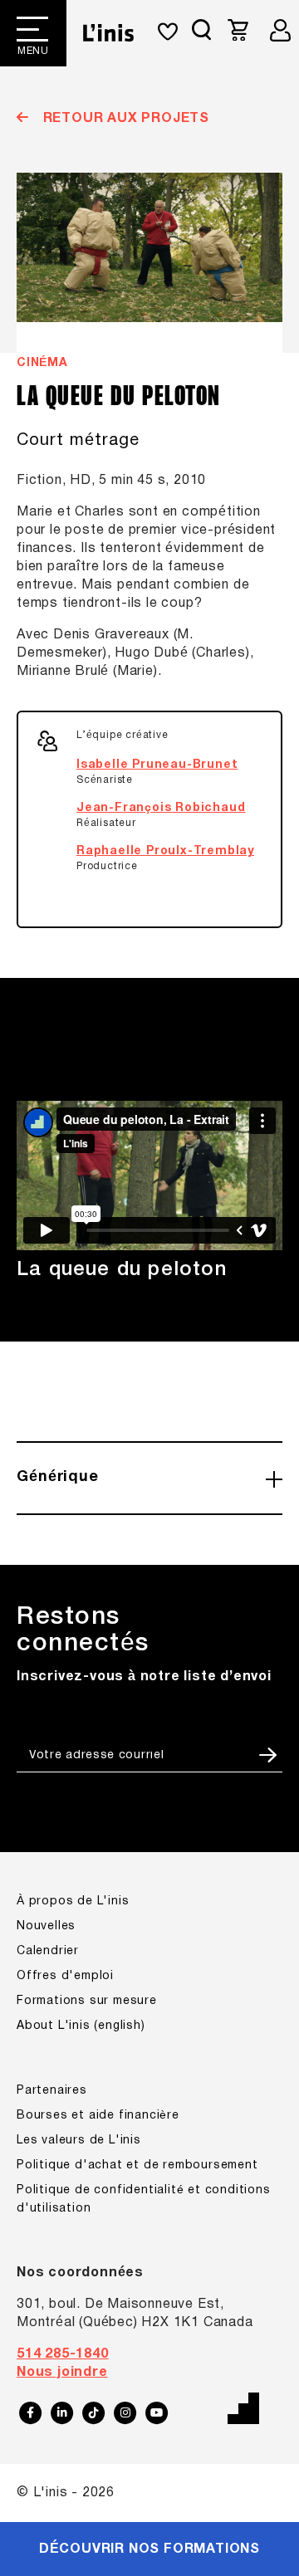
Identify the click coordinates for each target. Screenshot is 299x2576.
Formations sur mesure (87, 2001)
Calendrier (48, 1951)
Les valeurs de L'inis (79, 2141)
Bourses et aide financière (98, 2116)
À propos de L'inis (73, 1901)
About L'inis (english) (81, 2026)
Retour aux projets (124, 119)
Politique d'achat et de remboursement (137, 2165)
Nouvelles (46, 1926)
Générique (58, 1477)
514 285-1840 (63, 2354)
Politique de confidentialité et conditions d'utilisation (144, 2200)
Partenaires (52, 2091)
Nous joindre (62, 2373)
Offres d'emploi (65, 1976)
